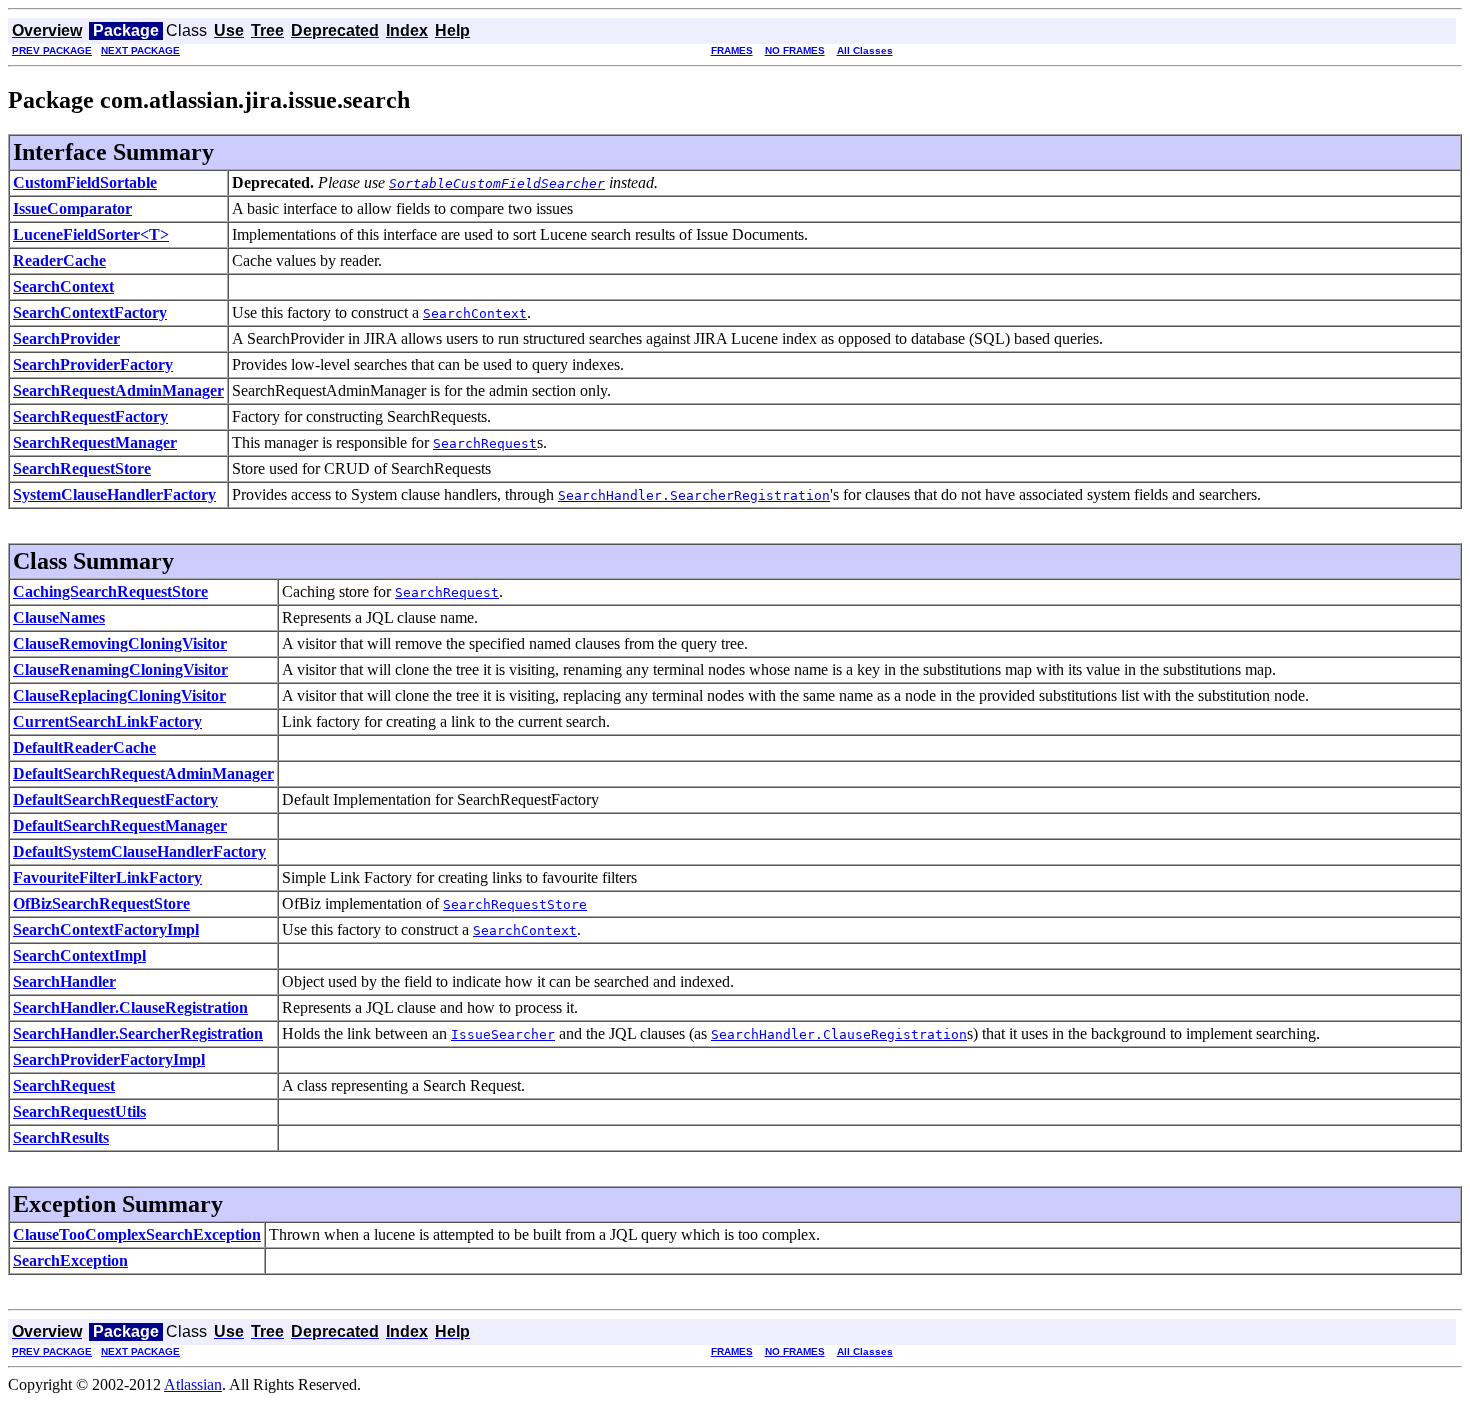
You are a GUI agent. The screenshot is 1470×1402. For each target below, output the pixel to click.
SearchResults (61, 1137)
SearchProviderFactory (93, 364)
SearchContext (63, 286)
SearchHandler (64, 981)
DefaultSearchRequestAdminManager (143, 773)
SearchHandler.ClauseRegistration (130, 1007)
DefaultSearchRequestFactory (115, 799)
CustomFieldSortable (85, 182)
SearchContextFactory (90, 312)
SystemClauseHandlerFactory (114, 494)
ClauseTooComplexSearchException (137, 1234)
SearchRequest (64, 1085)
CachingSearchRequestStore (110, 591)
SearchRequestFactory (90, 416)
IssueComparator (72, 208)
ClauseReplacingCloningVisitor (119, 695)
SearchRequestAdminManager (118, 390)
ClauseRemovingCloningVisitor (120, 643)
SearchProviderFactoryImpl (109, 1059)
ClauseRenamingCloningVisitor (120, 669)
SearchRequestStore (82, 468)
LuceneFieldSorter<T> (91, 234)
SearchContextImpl (79, 955)
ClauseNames (59, 617)
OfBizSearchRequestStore (101, 903)
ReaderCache (59, 260)
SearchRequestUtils (79, 1111)
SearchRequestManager (95, 442)
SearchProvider (66, 338)
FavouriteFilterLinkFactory (107, 877)
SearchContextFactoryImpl (106, 929)
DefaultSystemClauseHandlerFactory (139, 851)
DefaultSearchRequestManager (120, 825)
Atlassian (193, 1384)
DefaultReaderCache (84, 747)
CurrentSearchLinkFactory (107, 721)
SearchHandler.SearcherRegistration (138, 1033)
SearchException (70, 1260)
